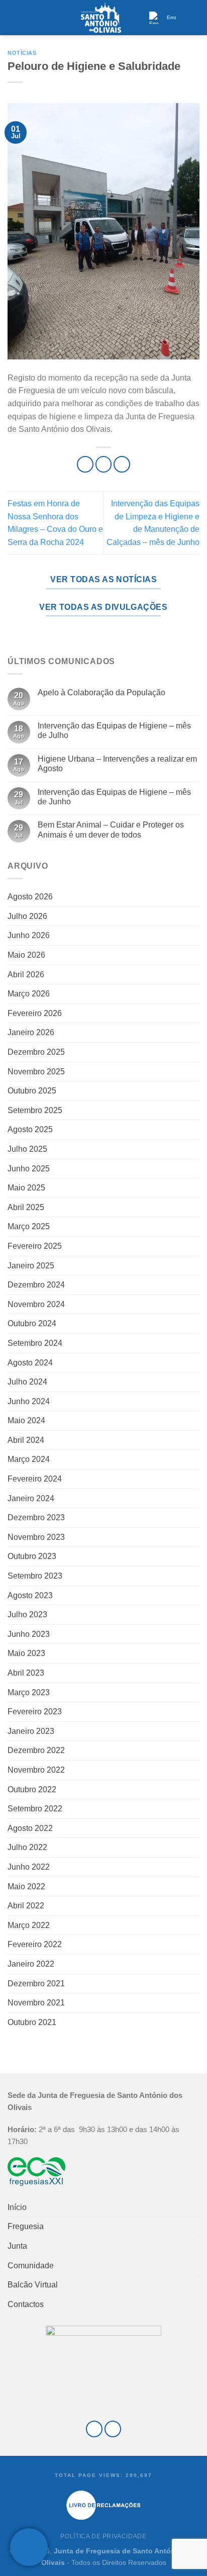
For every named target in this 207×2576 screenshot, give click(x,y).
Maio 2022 (26, 1887)
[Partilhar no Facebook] (104, 464)
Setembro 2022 (35, 1809)
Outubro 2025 (32, 1091)
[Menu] (14, 17)
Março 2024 (29, 1459)
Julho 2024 (27, 1382)
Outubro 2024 (32, 1323)
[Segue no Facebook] (94, 2429)
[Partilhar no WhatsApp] (85, 464)
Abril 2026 (26, 975)
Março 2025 (29, 1226)
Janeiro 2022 (31, 1964)
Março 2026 (29, 994)
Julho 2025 (27, 1149)
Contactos (26, 2304)
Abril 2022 (26, 1906)
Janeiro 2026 (31, 1032)
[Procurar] (195, 17)
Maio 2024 (26, 1420)
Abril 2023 (26, 1673)
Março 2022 (29, 1925)
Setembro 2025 (35, 1110)
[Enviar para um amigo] (122, 464)
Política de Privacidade (103, 2536)
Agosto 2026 (30, 897)
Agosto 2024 (30, 1363)
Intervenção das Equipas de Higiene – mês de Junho (114, 797)
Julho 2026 (27, 916)
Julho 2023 (27, 1615)
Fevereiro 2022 (35, 1944)
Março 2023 (29, 1692)
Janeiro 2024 (31, 1498)
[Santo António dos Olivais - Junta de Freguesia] (101, 18)
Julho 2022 (27, 1847)
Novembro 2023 (36, 1537)
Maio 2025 (26, 1188)
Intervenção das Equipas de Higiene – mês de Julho (114, 730)
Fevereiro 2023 (35, 1712)
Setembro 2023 (35, 1576)
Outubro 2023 (32, 1556)
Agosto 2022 (30, 1828)
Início (17, 2207)
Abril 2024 (26, 1440)
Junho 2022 (29, 1867)
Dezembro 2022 (36, 1750)
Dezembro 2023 (36, 1517)
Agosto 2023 (30, 1595)
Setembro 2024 (35, 1343)
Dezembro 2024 (36, 1285)
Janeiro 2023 (31, 1731)
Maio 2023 (26, 1653)
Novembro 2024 (36, 1304)
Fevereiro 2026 (35, 1013)
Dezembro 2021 (36, 1984)
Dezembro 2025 (36, 1052)
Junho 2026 (29, 935)
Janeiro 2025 (31, 1266)
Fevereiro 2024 (35, 1479)
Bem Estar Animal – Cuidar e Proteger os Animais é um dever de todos (111, 830)
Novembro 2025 (36, 1072)
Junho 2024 (29, 1401)
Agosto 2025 (30, 1129)
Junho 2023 (29, 1634)
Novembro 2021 (36, 2003)
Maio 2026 (26, 955)
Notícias (22, 53)
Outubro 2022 (32, 1789)
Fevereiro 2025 (35, 1246)
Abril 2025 (26, 1207)
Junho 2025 (29, 1169)
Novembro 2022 (36, 1770)
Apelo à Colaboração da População (101, 693)
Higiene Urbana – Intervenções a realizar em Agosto (117, 764)
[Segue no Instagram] (113, 2429)
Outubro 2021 (32, 2022)
